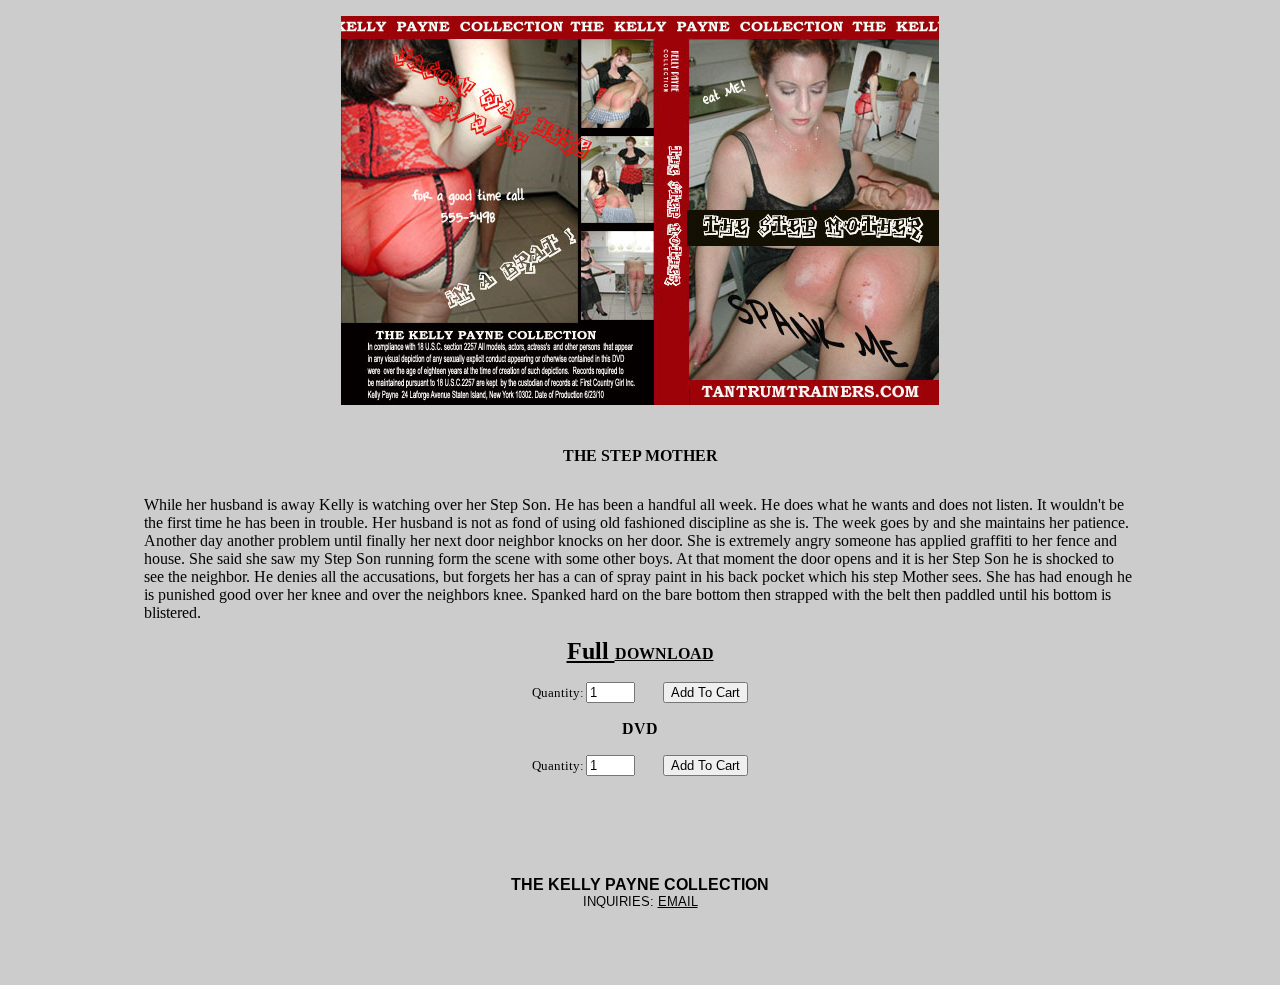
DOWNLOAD (664, 653)
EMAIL (678, 901)
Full (591, 651)
